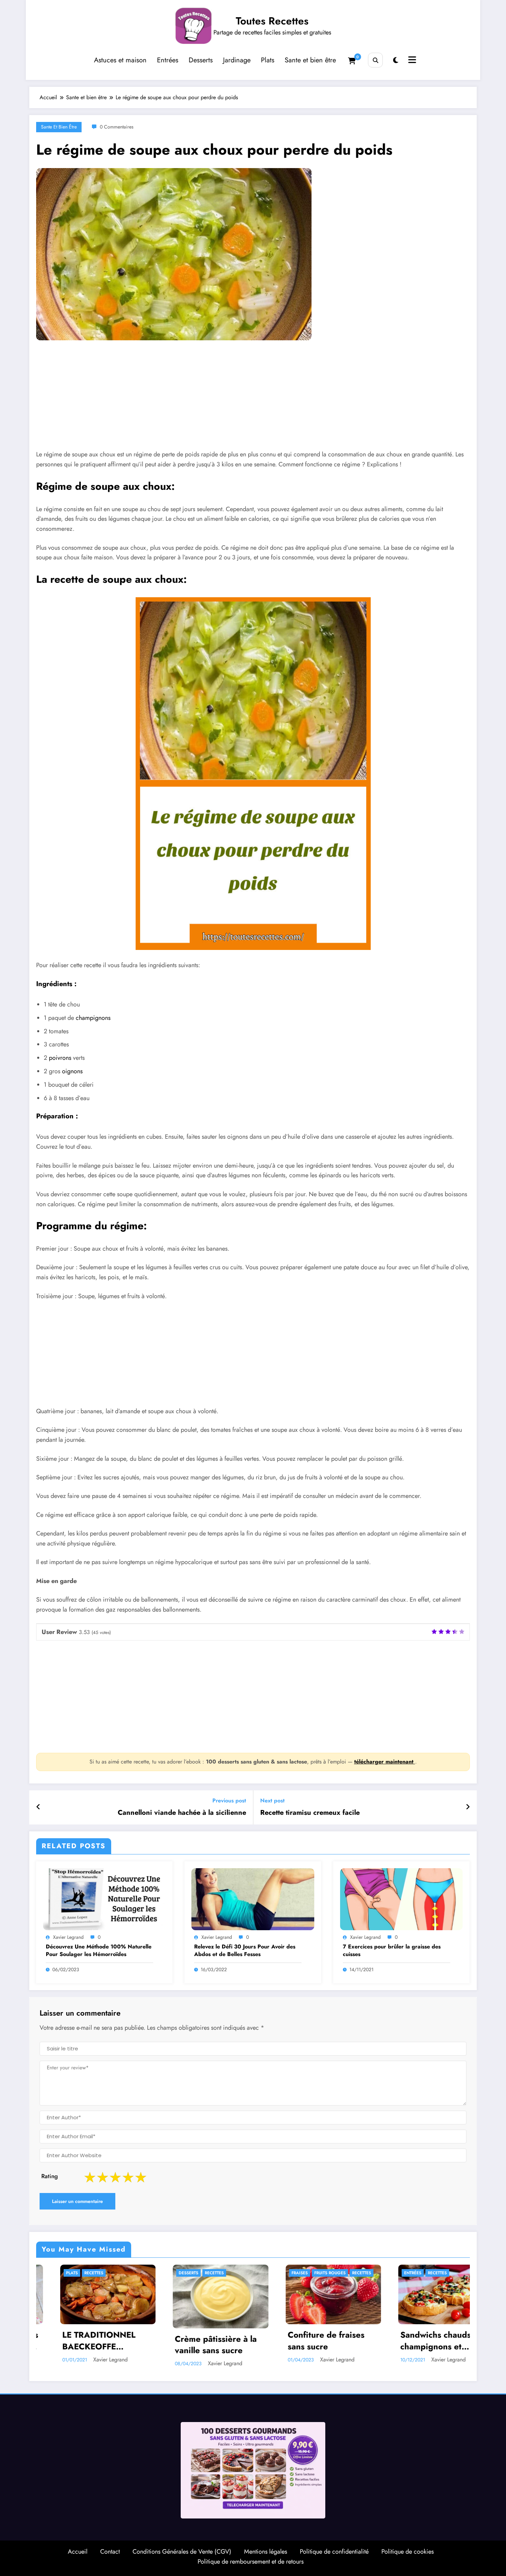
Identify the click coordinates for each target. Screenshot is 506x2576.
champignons (93, 1018)
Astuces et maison (120, 60)
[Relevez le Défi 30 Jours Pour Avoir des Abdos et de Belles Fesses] (253, 1899)
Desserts (201, 60)
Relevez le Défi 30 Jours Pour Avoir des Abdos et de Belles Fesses (245, 1951)
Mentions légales (266, 2548)
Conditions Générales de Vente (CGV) (182, 2548)
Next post (272, 1801)
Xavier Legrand (68, 1937)
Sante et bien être (310, 60)
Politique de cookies (408, 2548)
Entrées (168, 60)
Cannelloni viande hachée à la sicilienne (182, 1813)
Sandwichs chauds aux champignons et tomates (178, 2341)
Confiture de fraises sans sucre (60, 2341)
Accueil (78, 2548)
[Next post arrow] (468, 1807)
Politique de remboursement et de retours (251, 2558)
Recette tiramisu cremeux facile (310, 1813)
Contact (110, 2548)
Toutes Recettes (272, 21)
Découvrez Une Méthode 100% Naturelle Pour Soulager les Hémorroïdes (99, 1951)
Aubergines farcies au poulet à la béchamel (290, 2341)
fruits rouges (64, 2273)
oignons (72, 1071)
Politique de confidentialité (334, 2548)
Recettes (96, 2273)
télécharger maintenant (385, 1762)
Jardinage (237, 60)
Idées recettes (380, 2273)
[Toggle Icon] (411, 61)
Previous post (229, 1801)
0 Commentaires (117, 127)
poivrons (60, 1058)
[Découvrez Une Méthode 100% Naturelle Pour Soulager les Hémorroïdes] (104, 1899)
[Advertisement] (244, 400)
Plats (268, 60)
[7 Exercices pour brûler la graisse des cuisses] (401, 1899)
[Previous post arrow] (38, 1807)
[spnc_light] (396, 60)
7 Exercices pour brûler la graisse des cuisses (392, 1951)
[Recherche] (375, 60)
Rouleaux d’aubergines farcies (405, 2341)
